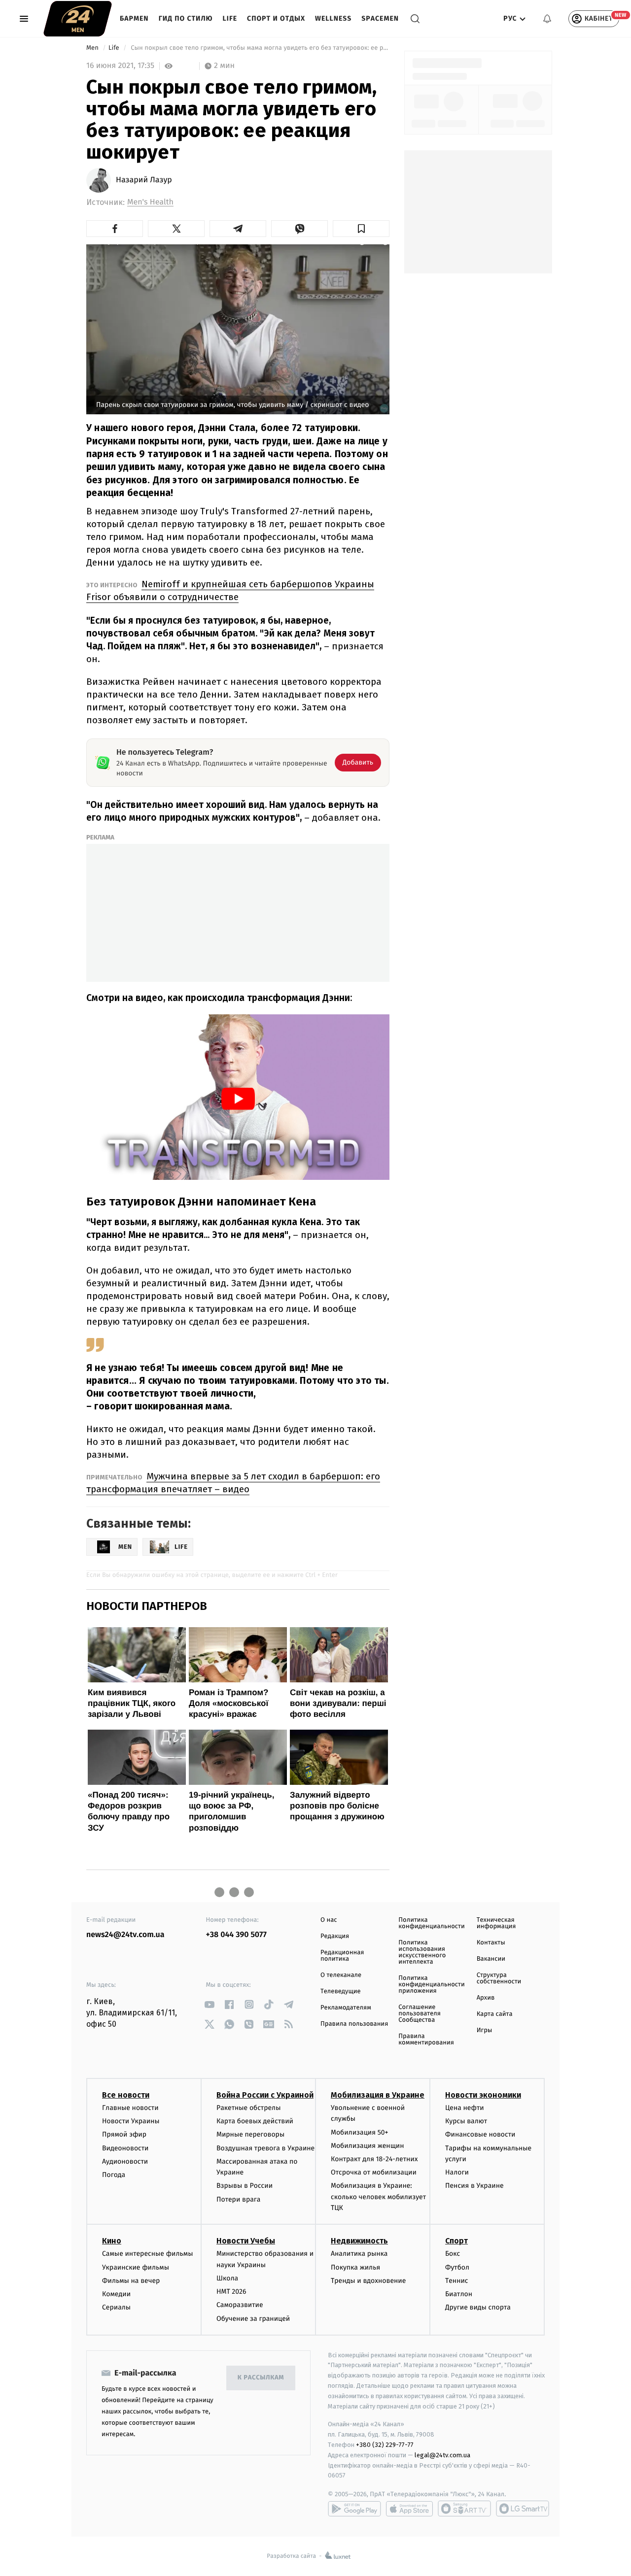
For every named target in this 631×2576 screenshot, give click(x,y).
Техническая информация (496, 1923)
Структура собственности (499, 1978)
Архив (486, 1998)
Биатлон (459, 2294)
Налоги (457, 2172)
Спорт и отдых (276, 18)
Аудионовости (125, 2161)
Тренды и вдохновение (368, 2281)
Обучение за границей (253, 2319)
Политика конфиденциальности (431, 1923)
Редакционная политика (342, 1956)
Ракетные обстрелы (248, 2108)
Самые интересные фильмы (147, 2254)
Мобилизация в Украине (378, 2095)
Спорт (456, 2241)
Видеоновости (125, 2148)
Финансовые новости (480, 2134)
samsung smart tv (523, 2509)
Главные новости (130, 2108)
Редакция (335, 1936)
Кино (112, 2241)
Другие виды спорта (478, 2307)
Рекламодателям (346, 2008)
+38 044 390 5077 (236, 1935)
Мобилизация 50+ (359, 2132)
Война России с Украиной (265, 2095)
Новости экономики (483, 2095)
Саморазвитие (240, 2305)
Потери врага (238, 2199)
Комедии (116, 2294)
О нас (329, 1920)
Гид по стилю (186, 18)
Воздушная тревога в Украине (265, 2148)
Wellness (333, 18)
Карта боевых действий (255, 2121)
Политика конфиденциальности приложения (431, 1985)
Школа (227, 2278)
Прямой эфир (124, 2134)
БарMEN (134, 18)
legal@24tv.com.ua (442, 2455)
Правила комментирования (426, 2040)
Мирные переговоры (250, 2134)
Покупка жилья (355, 2267)
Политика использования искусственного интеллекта (422, 1952)
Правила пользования (354, 2024)
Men (93, 48)
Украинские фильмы (136, 2267)
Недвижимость (359, 2241)
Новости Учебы (246, 2241)
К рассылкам (261, 2378)
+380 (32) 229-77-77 (385, 2445)
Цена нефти (465, 2108)
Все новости (126, 2095)
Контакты (491, 1943)
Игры (485, 2030)
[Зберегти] (361, 229)
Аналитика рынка (359, 2254)
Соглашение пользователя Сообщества (420, 2014)
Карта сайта (495, 2014)
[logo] (78, 19)
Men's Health (150, 202)
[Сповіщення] (547, 19)
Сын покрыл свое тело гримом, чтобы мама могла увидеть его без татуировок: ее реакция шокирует (259, 48)
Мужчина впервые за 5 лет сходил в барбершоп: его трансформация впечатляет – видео (233, 1483)
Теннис (457, 2281)
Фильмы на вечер (131, 2281)
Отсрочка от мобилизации (374, 2172)
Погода (114, 2175)
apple (409, 2509)
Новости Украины (131, 2121)
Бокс (453, 2254)
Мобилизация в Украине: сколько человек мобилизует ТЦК (378, 2197)
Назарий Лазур (144, 180)
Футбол (457, 2267)
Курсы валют (466, 2121)
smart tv (464, 2509)
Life (230, 18)
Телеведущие (341, 1991)
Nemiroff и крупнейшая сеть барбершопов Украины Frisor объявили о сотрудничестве (230, 590)
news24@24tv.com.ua (125, 1935)
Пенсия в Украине (474, 2186)
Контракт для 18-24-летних (374, 2159)
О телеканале (341, 1975)
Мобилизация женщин (368, 2146)
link (210, 2004)
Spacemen (380, 18)
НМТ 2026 (231, 2292)
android (354, 2509)
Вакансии (491, 1959)
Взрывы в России (245, 2186)
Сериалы (116, 2307)
